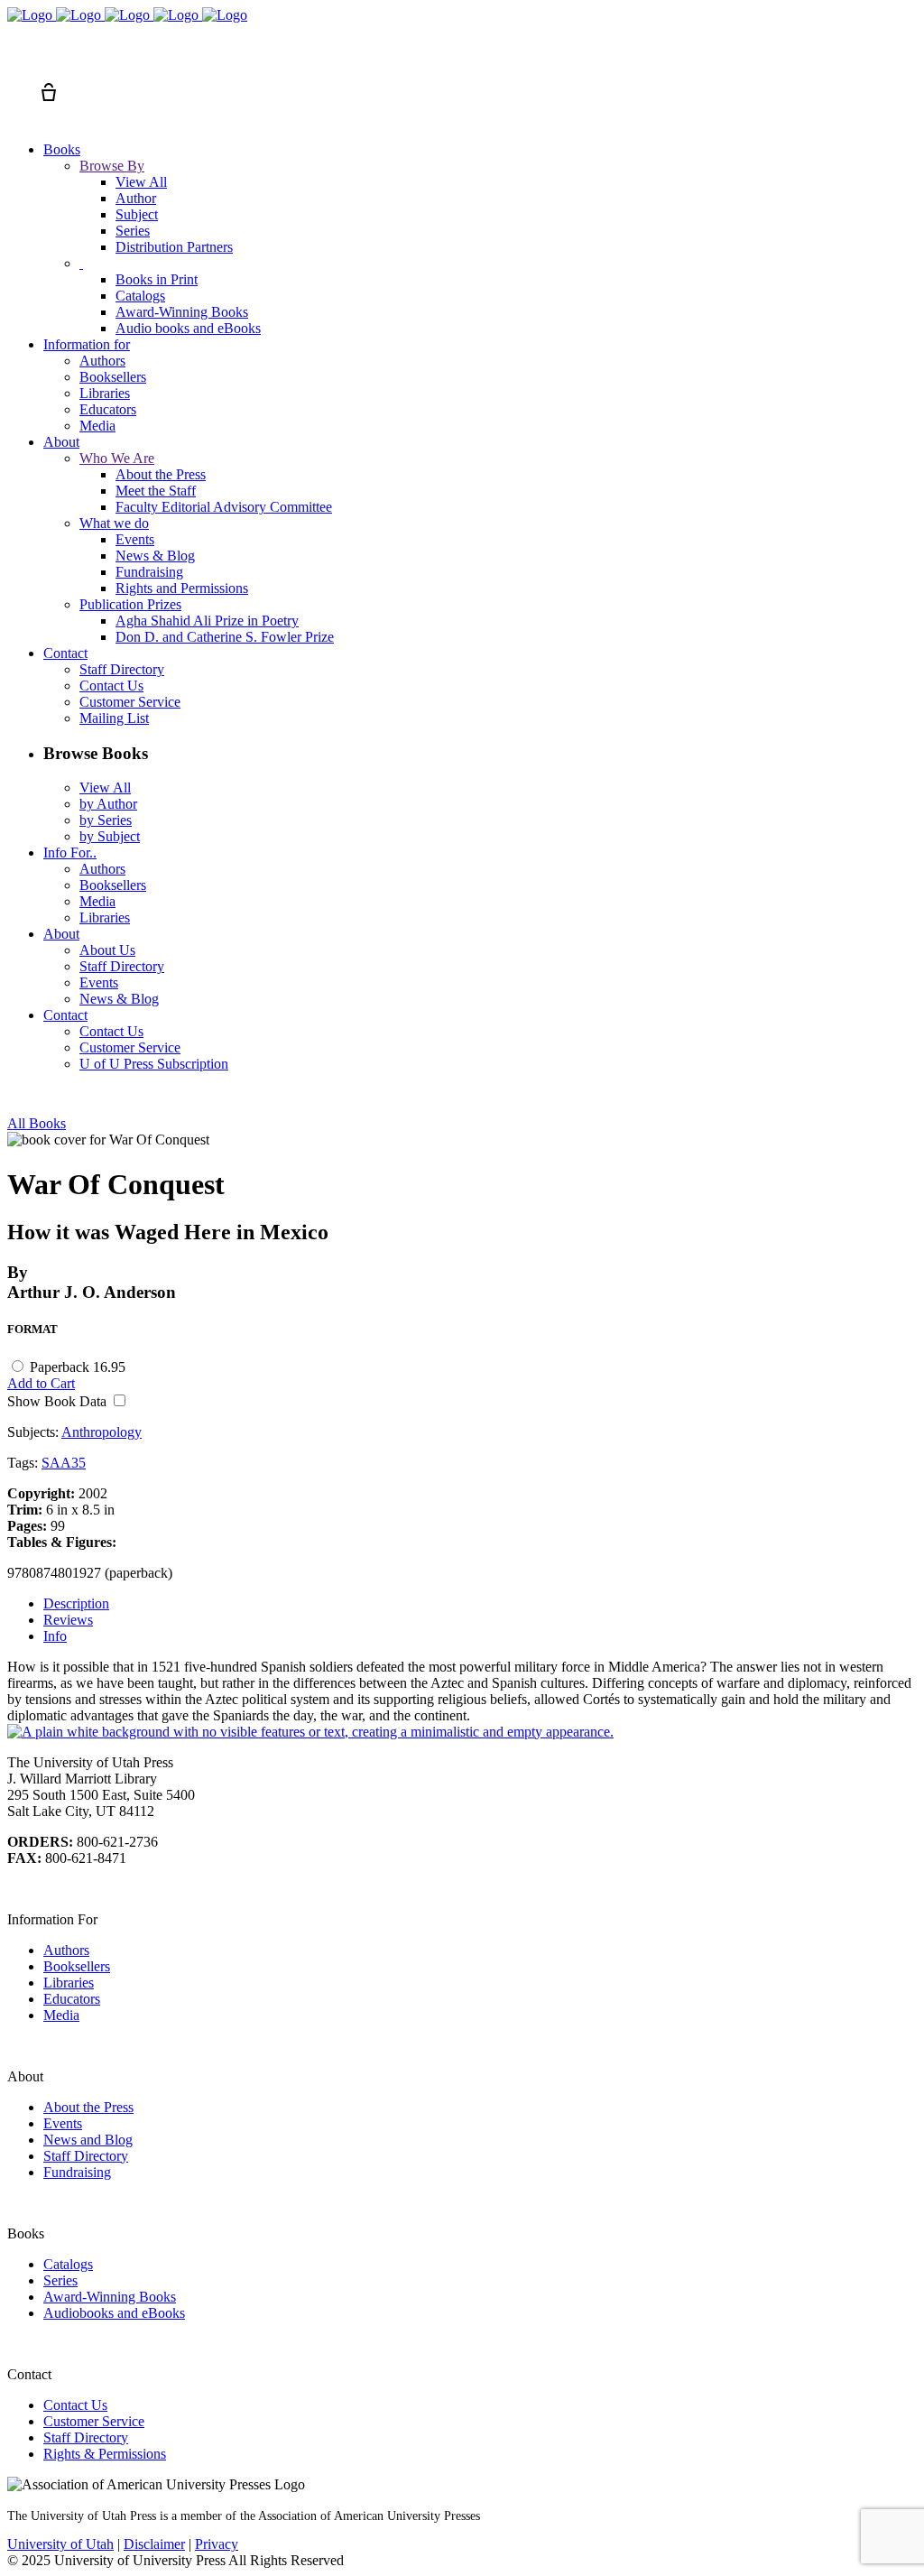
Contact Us (75, 2405)
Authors (66, 1950)
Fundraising (77, 2172)
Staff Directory (86, 2156)
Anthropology (102, 1432)
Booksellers (77, 1966)
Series (60, 2280)
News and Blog (88, 2140)
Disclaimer (154, 2544)
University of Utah (60, 2544)
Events (63, 2123)
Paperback (78, 1367)
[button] (16, 60)
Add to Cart (41, 1383)
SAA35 (64, 1463)
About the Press (88, 2107)
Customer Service (94, 2421)
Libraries (69, 1983)
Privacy (217, 2544)
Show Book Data (59, 1401)
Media (61, 2015)
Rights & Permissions (105, 2454)
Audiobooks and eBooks (114, 2313)
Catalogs (68, 2264)
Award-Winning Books (110, 2297)
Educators (72, 1999)
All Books (37, 1123)
